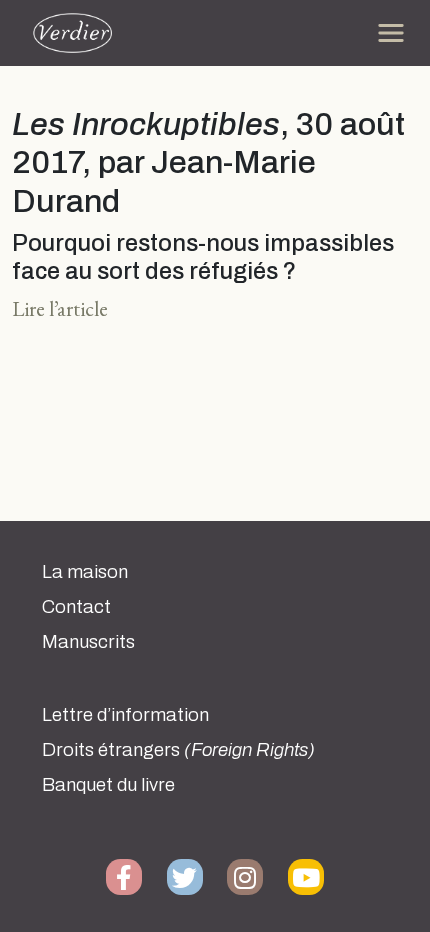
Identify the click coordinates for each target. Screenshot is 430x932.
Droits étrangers (178, 750)
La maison (85, 572)
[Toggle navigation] (391, 33)
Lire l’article (60, 308)
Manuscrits (88, 642)
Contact (76, 607)
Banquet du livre (108, 785)
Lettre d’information (125, 715)
